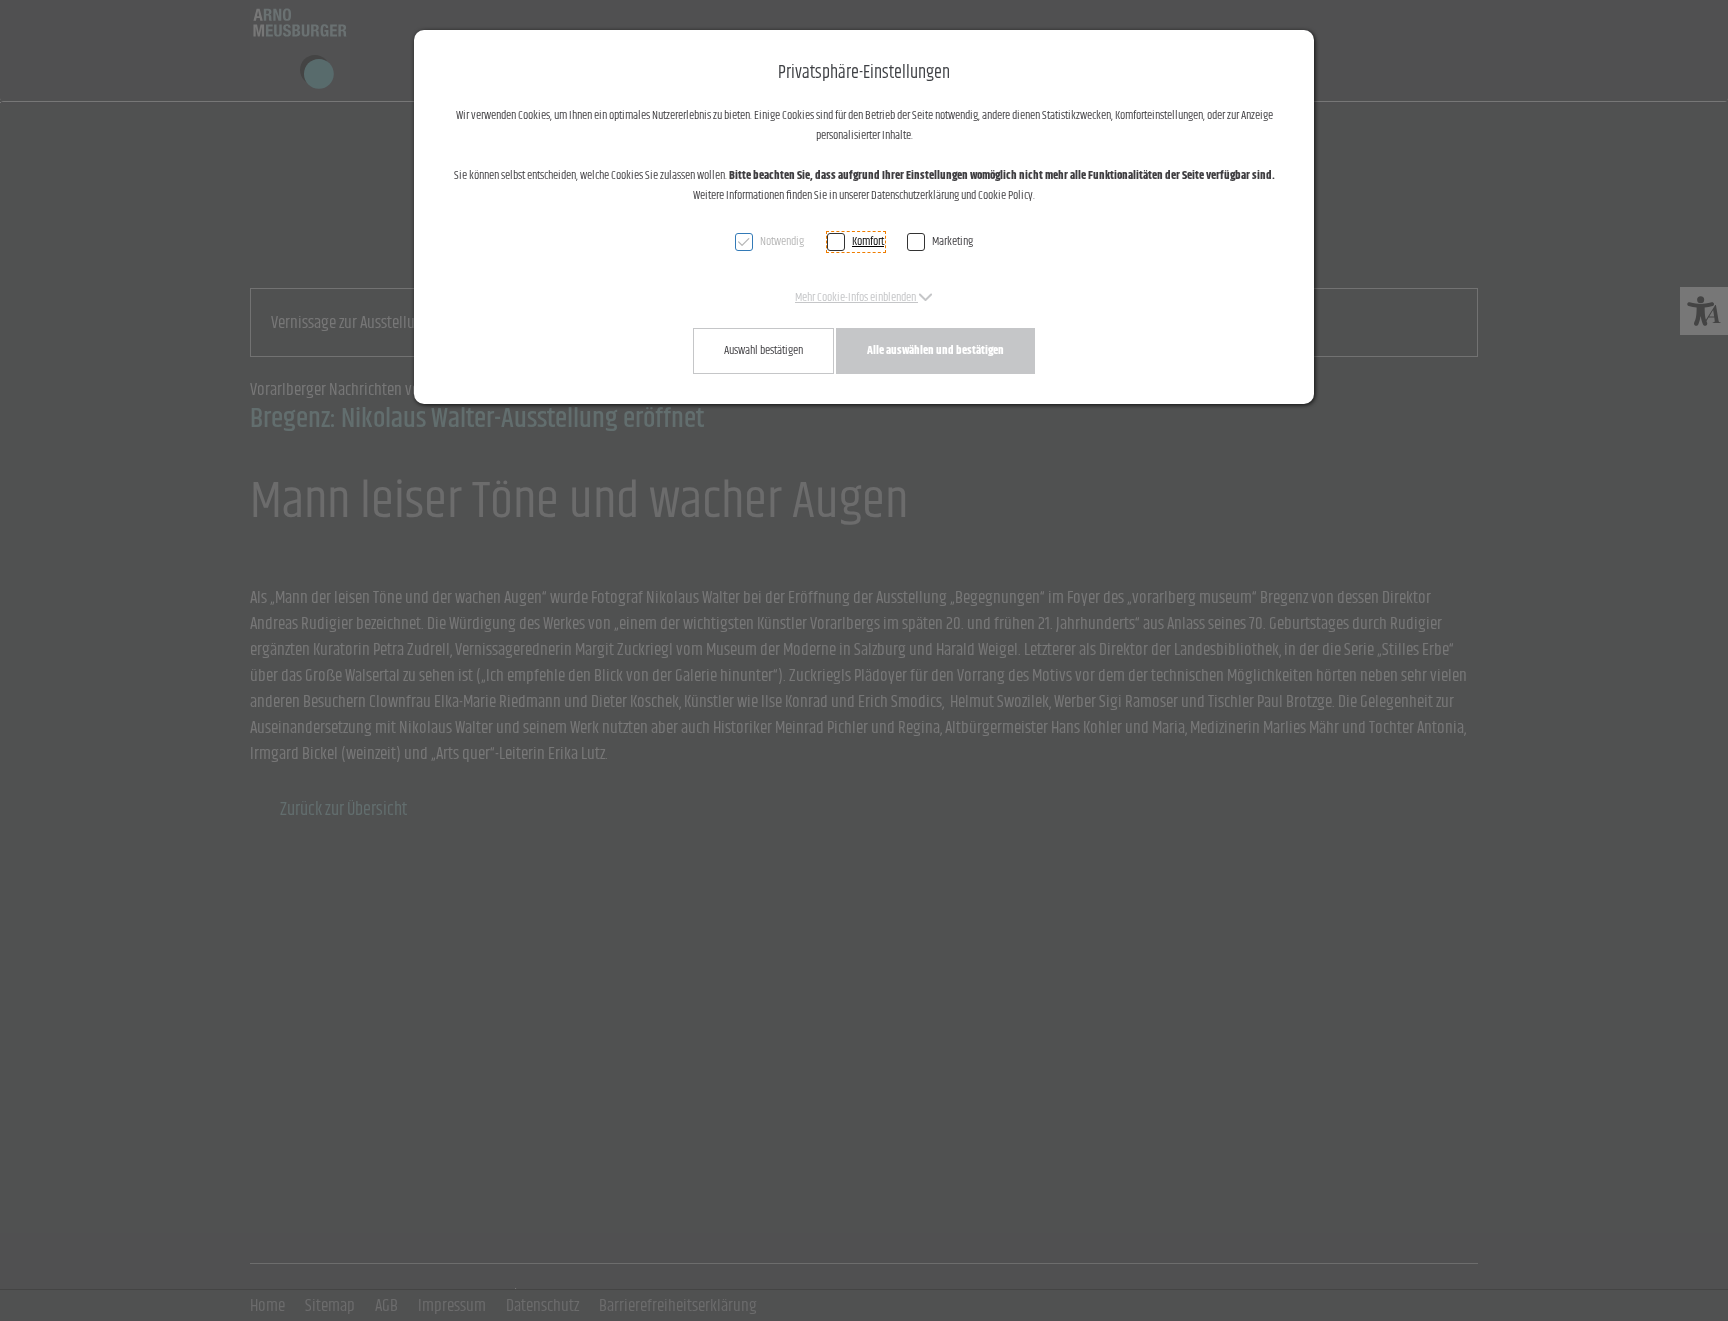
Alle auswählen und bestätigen (935, 350)
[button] (864, 297)
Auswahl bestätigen (763, 350)
